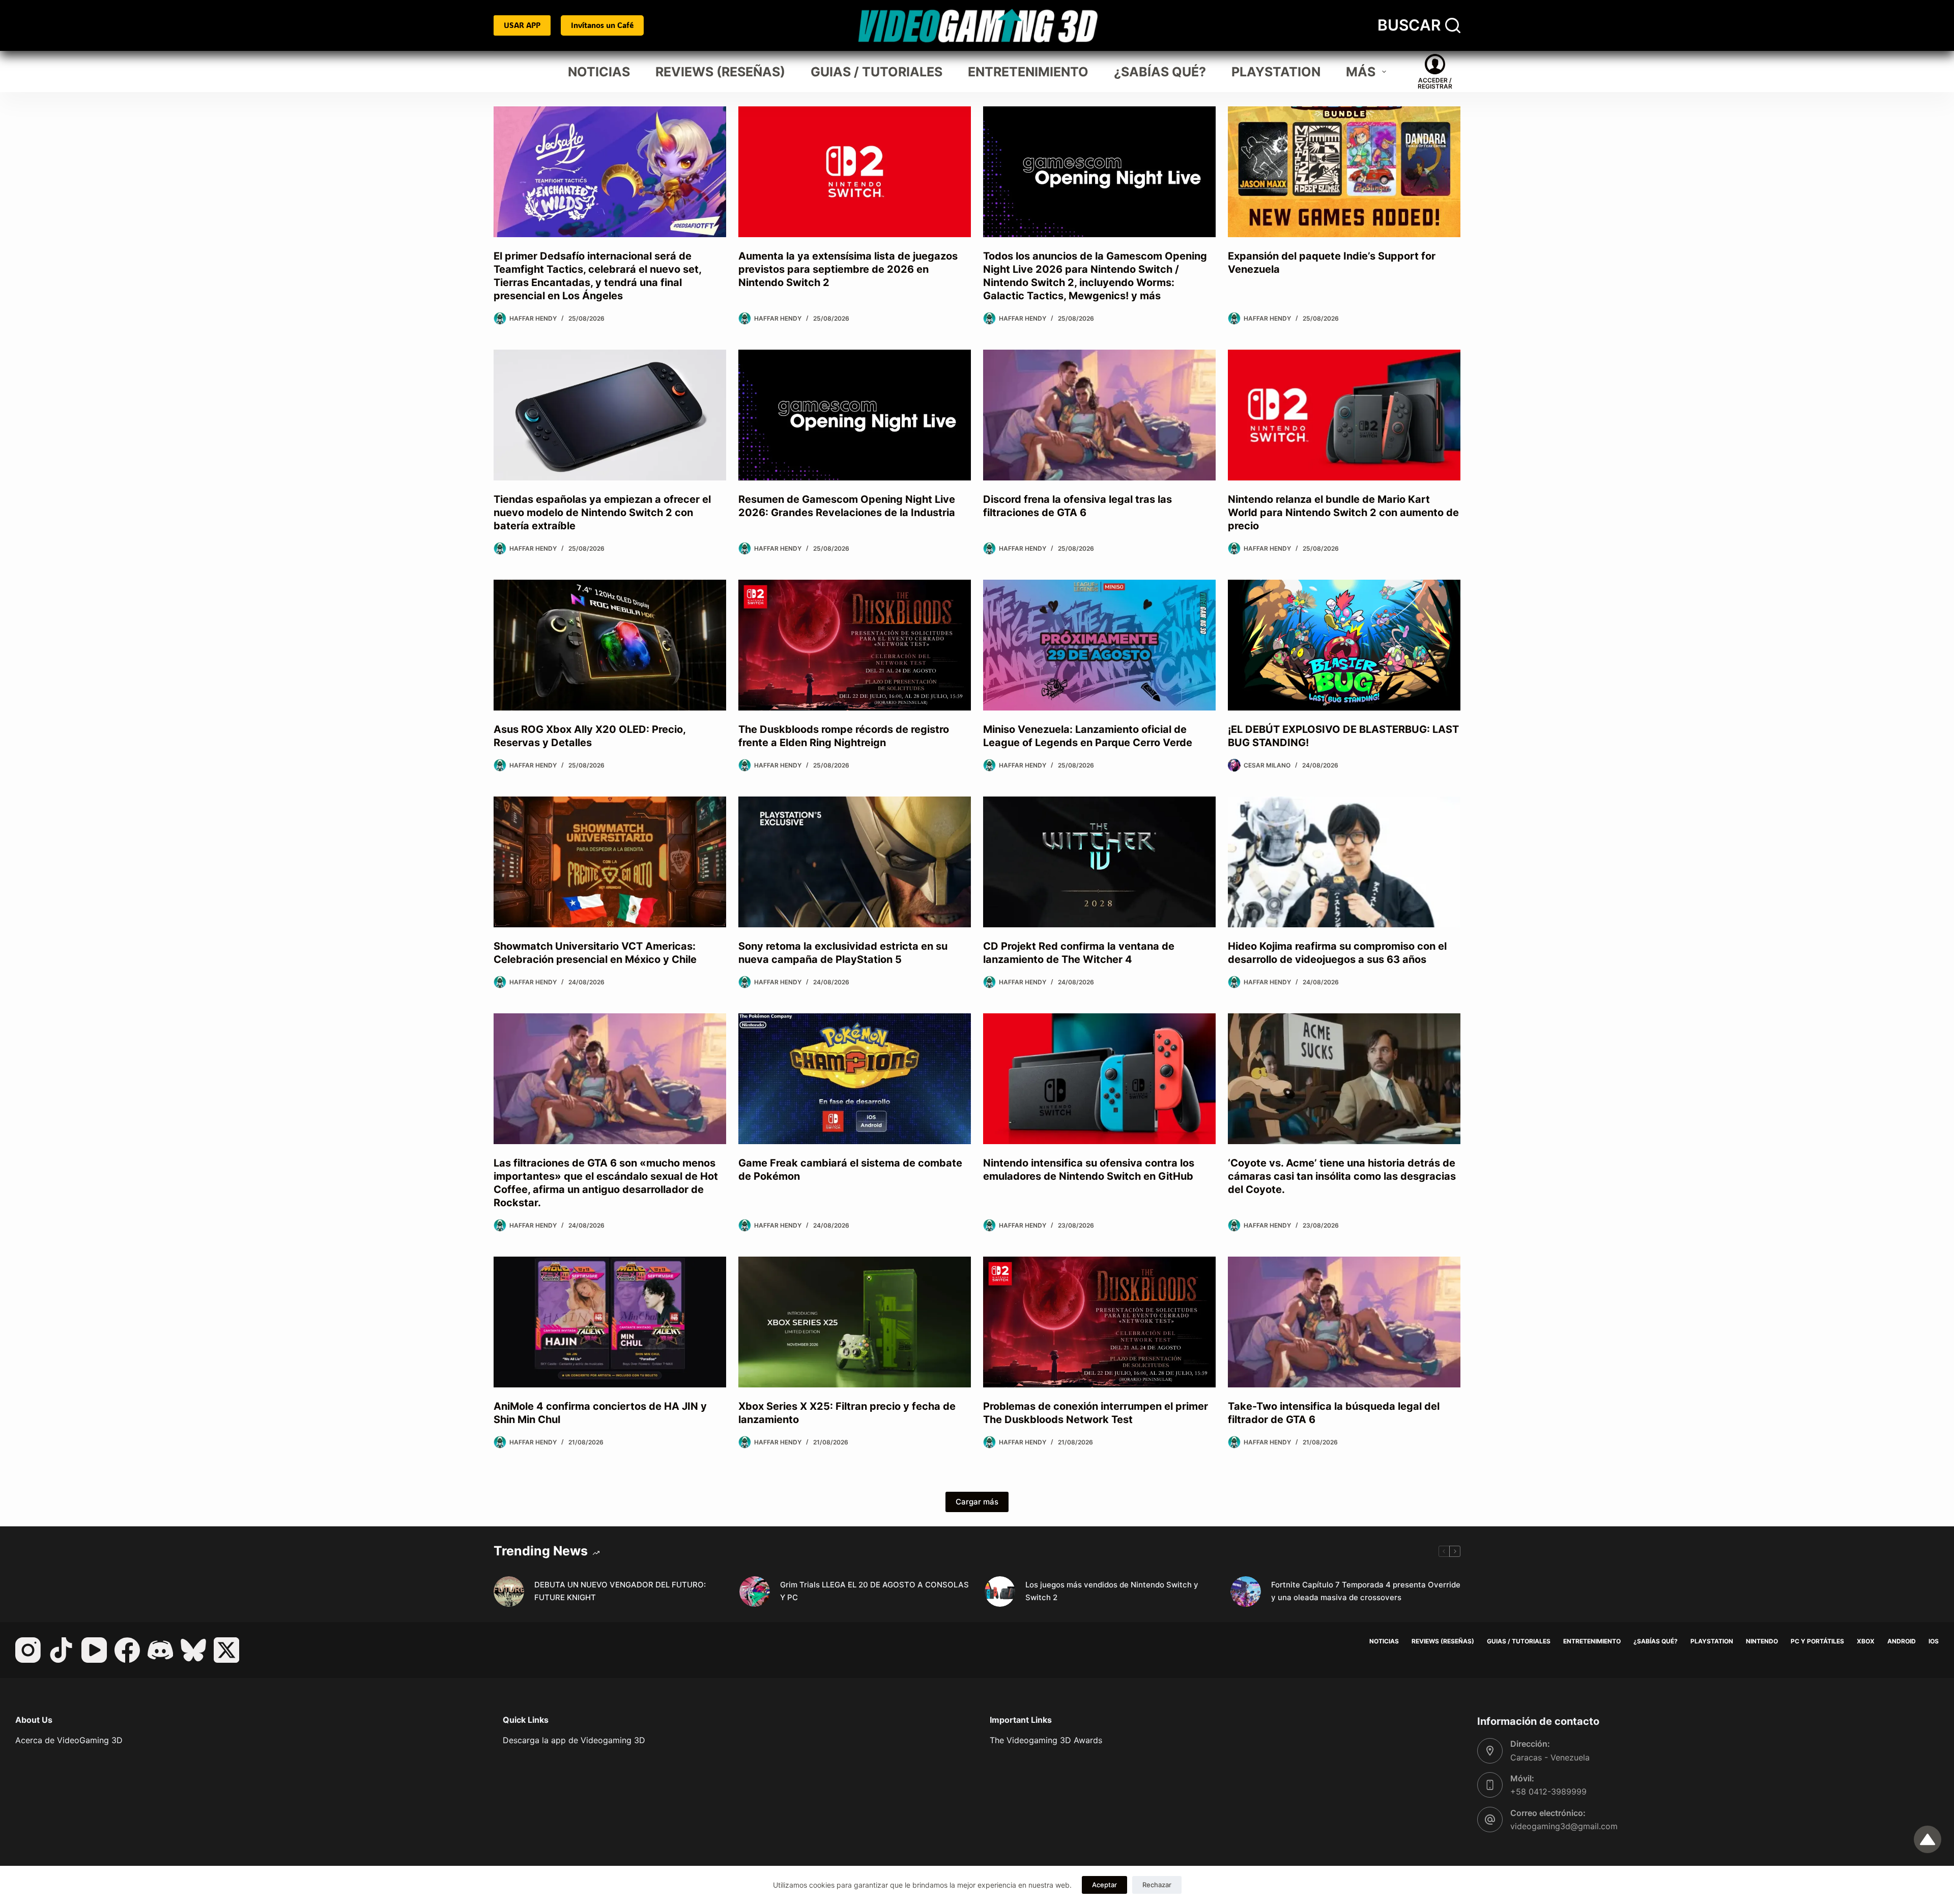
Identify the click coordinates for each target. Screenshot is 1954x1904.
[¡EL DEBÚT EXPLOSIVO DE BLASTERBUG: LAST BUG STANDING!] (1344, 645)
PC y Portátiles (1817, 1641)
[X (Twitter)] (226, 1650)
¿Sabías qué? (1160, 72)
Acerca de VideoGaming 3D (69, 1740)
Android (1902, 1641)
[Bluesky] (193, 1650)
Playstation (1276, 72)
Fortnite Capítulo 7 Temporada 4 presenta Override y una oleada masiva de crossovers (1366, 1591)
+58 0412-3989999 (1548, 1792)
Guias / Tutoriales (877, 72)
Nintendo (1762, 1641)
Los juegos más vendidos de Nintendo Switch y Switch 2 (1112, 1591)
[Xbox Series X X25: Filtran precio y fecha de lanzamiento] (855, 1322)
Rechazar (1157, 1885)
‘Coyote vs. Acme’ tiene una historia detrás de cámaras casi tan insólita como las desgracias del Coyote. (1342, 1176)
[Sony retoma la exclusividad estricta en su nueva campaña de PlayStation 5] (855, 862)
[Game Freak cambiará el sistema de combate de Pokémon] (855, 1079)
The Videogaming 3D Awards (1046, 1740)
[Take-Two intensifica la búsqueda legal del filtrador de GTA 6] (1344, 1322)
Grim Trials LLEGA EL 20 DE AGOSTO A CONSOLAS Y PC (874, 1591)
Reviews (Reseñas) (720, 72)
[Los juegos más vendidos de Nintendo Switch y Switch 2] (1000, 1592)
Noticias (599, 72)
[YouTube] (94, 1650)
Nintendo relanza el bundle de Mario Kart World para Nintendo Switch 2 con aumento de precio (1343, 513)
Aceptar (1104, 1885)
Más (1361, 72)
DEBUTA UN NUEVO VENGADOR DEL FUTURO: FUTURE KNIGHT (620, 1591)
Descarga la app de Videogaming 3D (574, 1740)
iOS (1934, 1641)
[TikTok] (61, 1650)
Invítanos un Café (602, 25)
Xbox (1866, 1641)
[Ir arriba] (1928, 1839)
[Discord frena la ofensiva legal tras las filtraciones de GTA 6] (1099, 415)
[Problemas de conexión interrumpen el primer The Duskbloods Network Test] (1099, 1322)
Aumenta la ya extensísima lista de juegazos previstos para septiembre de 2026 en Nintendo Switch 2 (848, 269)
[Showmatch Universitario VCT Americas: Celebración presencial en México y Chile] (610, 862)
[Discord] (160, 1650)
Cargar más (977, 1502)
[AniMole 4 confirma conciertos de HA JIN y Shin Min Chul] (610, 1322)
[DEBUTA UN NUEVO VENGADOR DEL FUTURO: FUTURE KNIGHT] (509, 1592)
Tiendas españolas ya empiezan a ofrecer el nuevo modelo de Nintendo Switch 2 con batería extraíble (602, 513)
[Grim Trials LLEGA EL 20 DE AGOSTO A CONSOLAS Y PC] (755, 1592)
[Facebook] (127, 1650)
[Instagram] (28, 1650)
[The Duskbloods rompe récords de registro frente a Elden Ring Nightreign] (855, 645)
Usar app (522, 25)
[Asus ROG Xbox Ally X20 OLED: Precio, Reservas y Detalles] (610, 645)
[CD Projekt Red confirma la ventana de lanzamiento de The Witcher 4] (1099, 862)
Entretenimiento (1028, 72)
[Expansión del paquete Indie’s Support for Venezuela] (1344, 172)
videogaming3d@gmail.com (1564, 1826)
